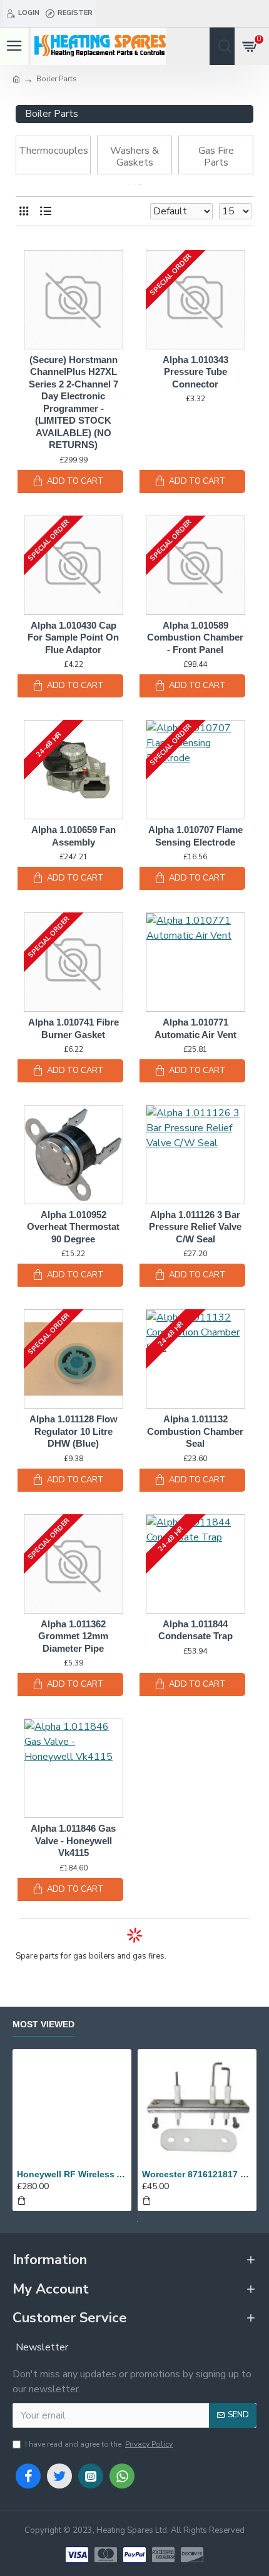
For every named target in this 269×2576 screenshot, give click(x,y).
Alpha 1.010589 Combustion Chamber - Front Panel (195, 637)
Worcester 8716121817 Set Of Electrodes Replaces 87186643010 (197, 2174)
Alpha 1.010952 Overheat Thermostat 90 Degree (73, 1227)
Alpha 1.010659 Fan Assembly (74, 836)
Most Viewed (43, 2024)
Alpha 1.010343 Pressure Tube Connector (195, 372)
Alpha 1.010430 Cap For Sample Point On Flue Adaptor (73, 637)
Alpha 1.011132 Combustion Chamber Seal (195, 1431)
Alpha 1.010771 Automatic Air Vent (195, 1028)
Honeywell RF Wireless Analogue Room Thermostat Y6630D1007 (72, 2174)
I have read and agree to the (99, 2444)
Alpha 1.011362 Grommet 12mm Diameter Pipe (73, 1636)
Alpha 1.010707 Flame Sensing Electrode (195, 836)
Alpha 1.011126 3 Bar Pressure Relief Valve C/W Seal (195, 1227)
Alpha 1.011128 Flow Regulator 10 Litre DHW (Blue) (74, 1431)
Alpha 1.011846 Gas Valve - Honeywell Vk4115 (73, 1840)
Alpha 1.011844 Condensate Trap (195, 1630)
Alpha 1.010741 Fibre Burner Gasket (74, 1028)
